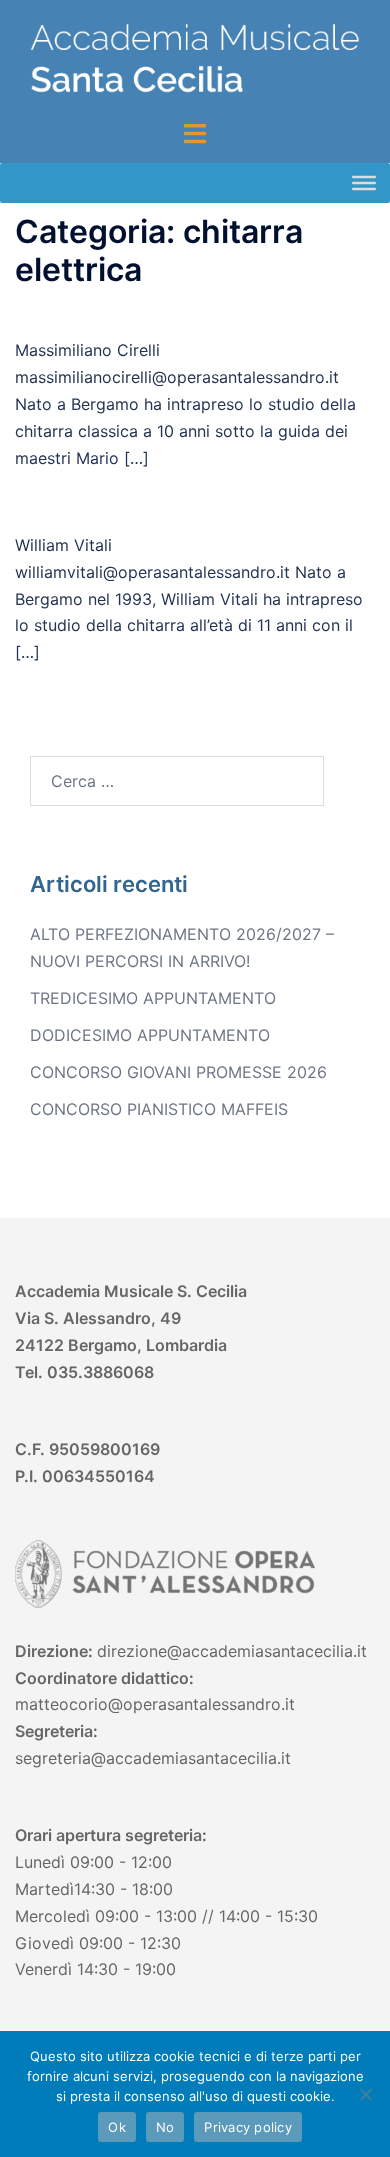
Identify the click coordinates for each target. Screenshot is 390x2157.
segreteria (53, 1758)
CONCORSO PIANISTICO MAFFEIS (159, 1109)
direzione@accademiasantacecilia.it (232, 1651)
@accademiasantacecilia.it (191, 1758)
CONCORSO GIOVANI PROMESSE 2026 (178, 1072)
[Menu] (364, 182)
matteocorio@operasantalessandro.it (155, 1704)
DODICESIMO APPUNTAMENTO (150, 1035)
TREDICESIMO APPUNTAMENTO (153, 998)
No (165, 2127)
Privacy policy (248, 2127)
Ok (117, 2127)
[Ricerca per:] (177, 781)
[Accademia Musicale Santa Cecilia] (195, 58)
